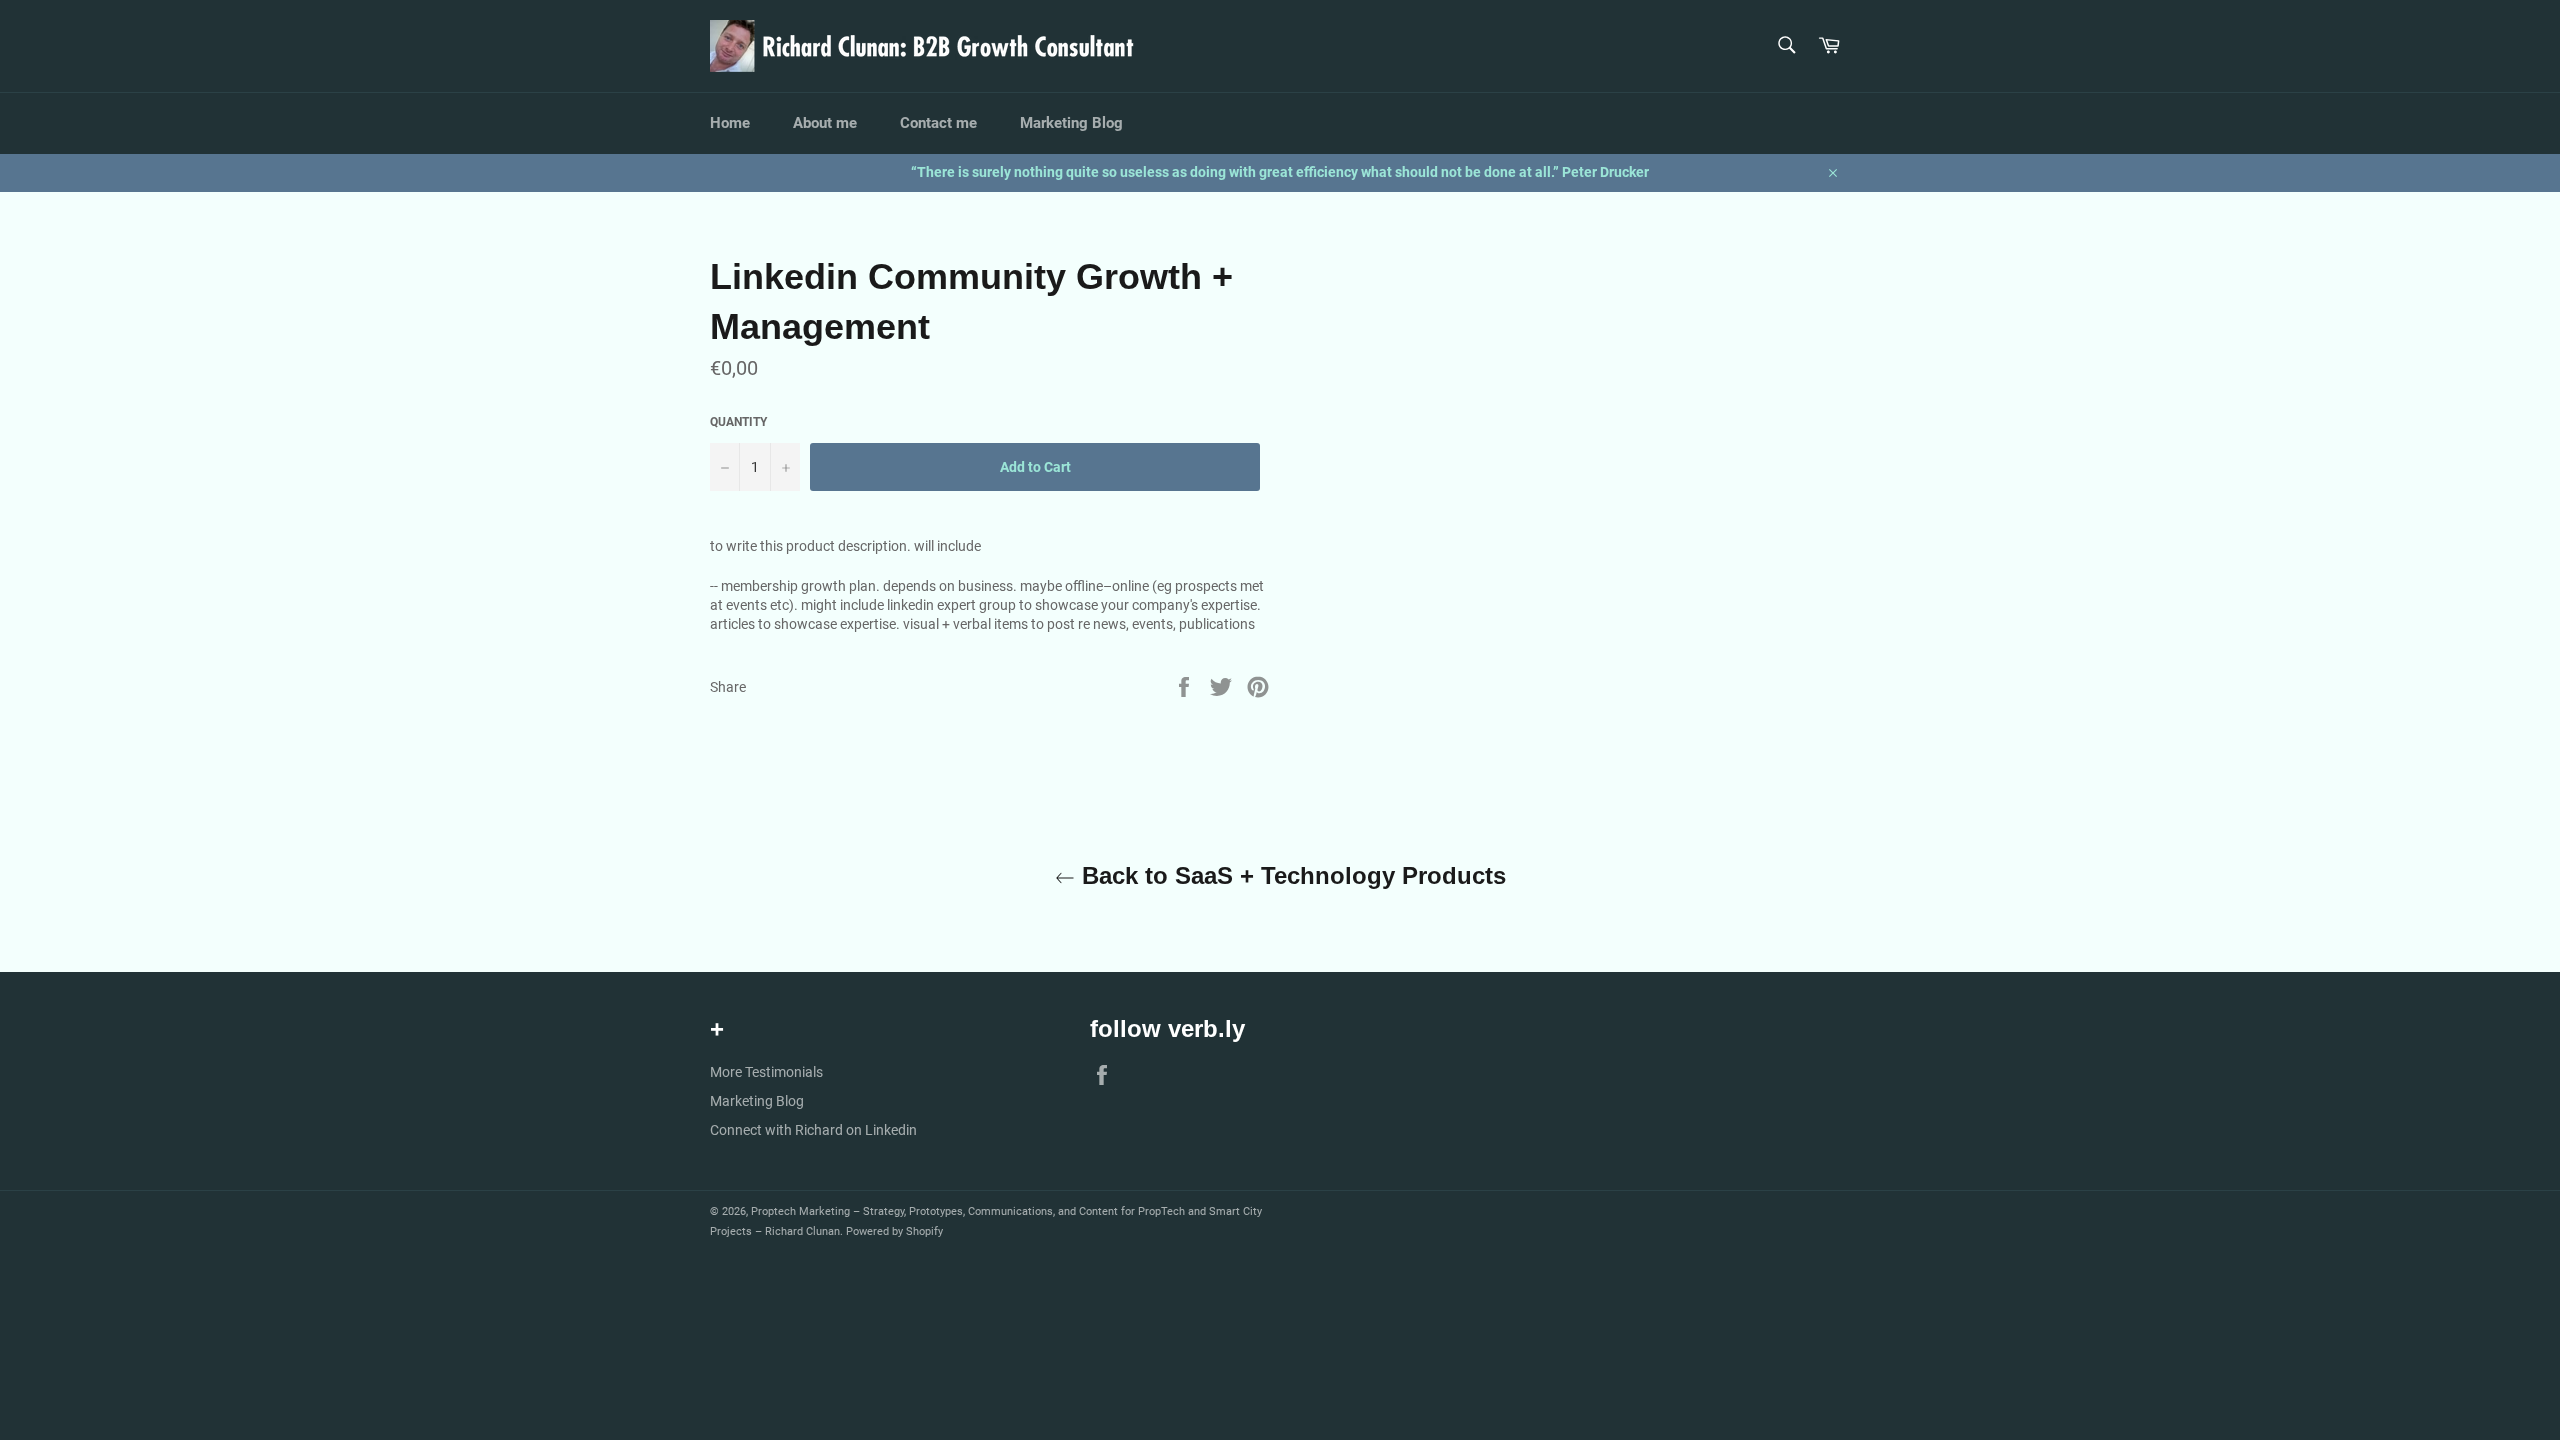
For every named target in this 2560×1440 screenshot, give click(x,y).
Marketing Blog (1071, 123)
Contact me (938, 123)
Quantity (738, 422)
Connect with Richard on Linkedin (813, 1130)
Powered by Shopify (894, 1231)
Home (730, 123)
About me (825, 123)
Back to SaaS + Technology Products (1290, 875)
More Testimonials (766, 1072)
